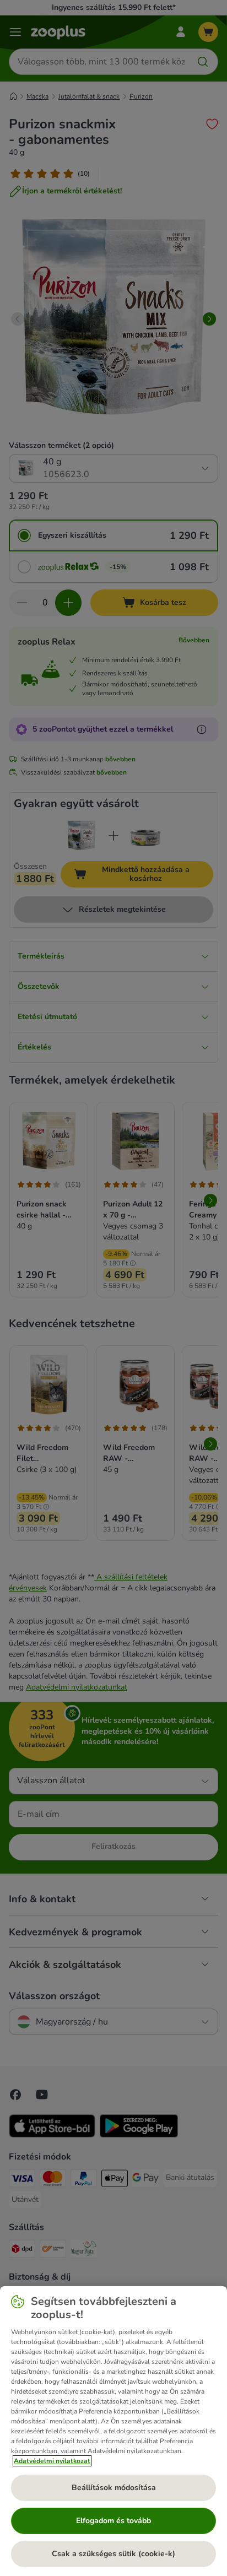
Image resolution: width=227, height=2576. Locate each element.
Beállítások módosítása (114, 2488)
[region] (113, 2431)
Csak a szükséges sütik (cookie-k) (113, 2554)
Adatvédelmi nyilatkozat (52, 2461)
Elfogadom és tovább (113, 2521)
